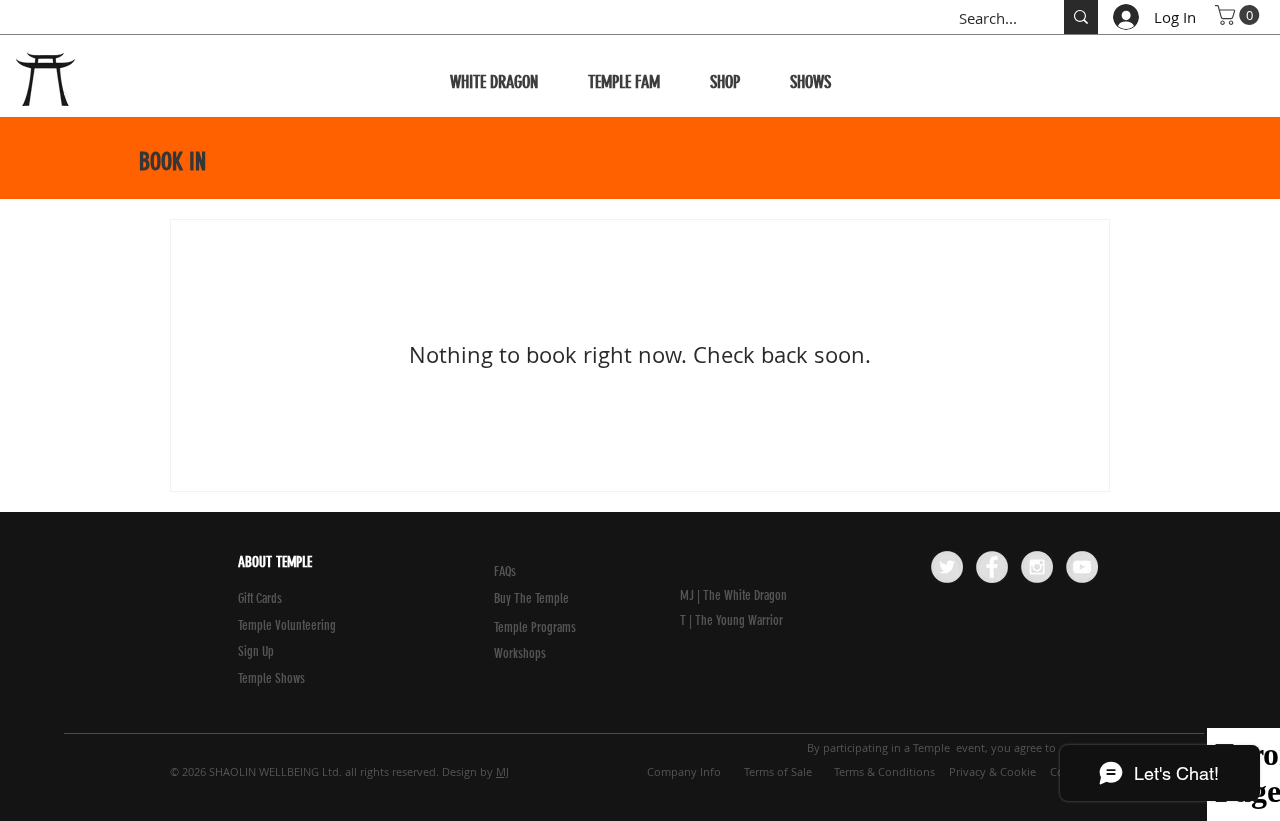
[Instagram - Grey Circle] (1037, 567)
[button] (1239, 15)
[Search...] (1081, 17)
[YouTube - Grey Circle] (1082, 567)
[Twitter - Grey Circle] (947, 567)
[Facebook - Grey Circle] (992, 567)
